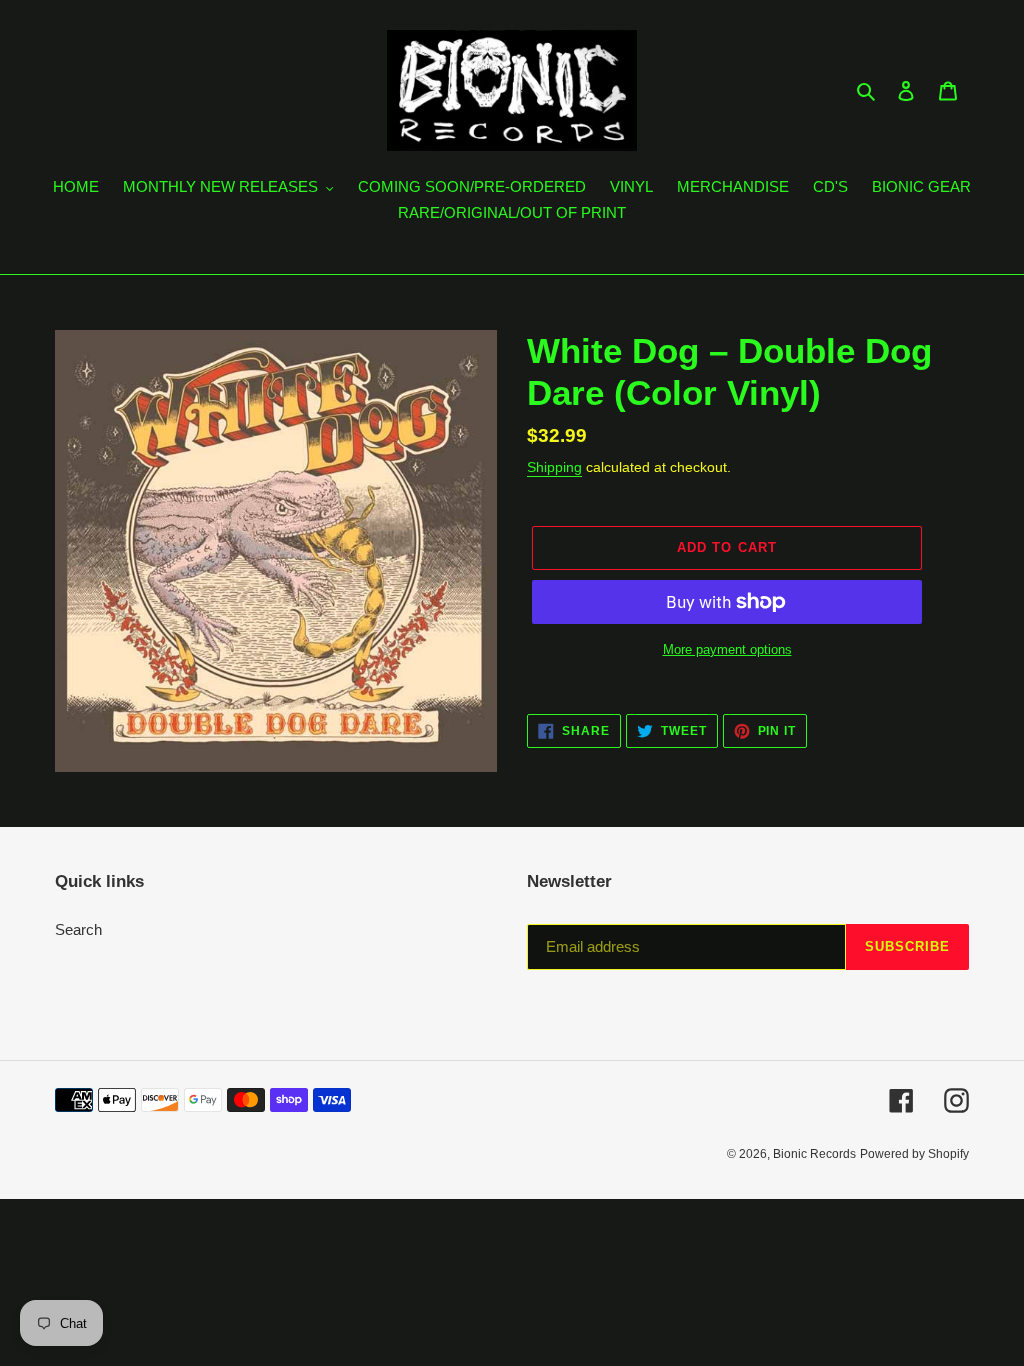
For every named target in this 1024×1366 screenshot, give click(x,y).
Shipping (554, 467)
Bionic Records (814, 1154)
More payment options (727, 649)
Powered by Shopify (914, 1154)
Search (78, 929)
